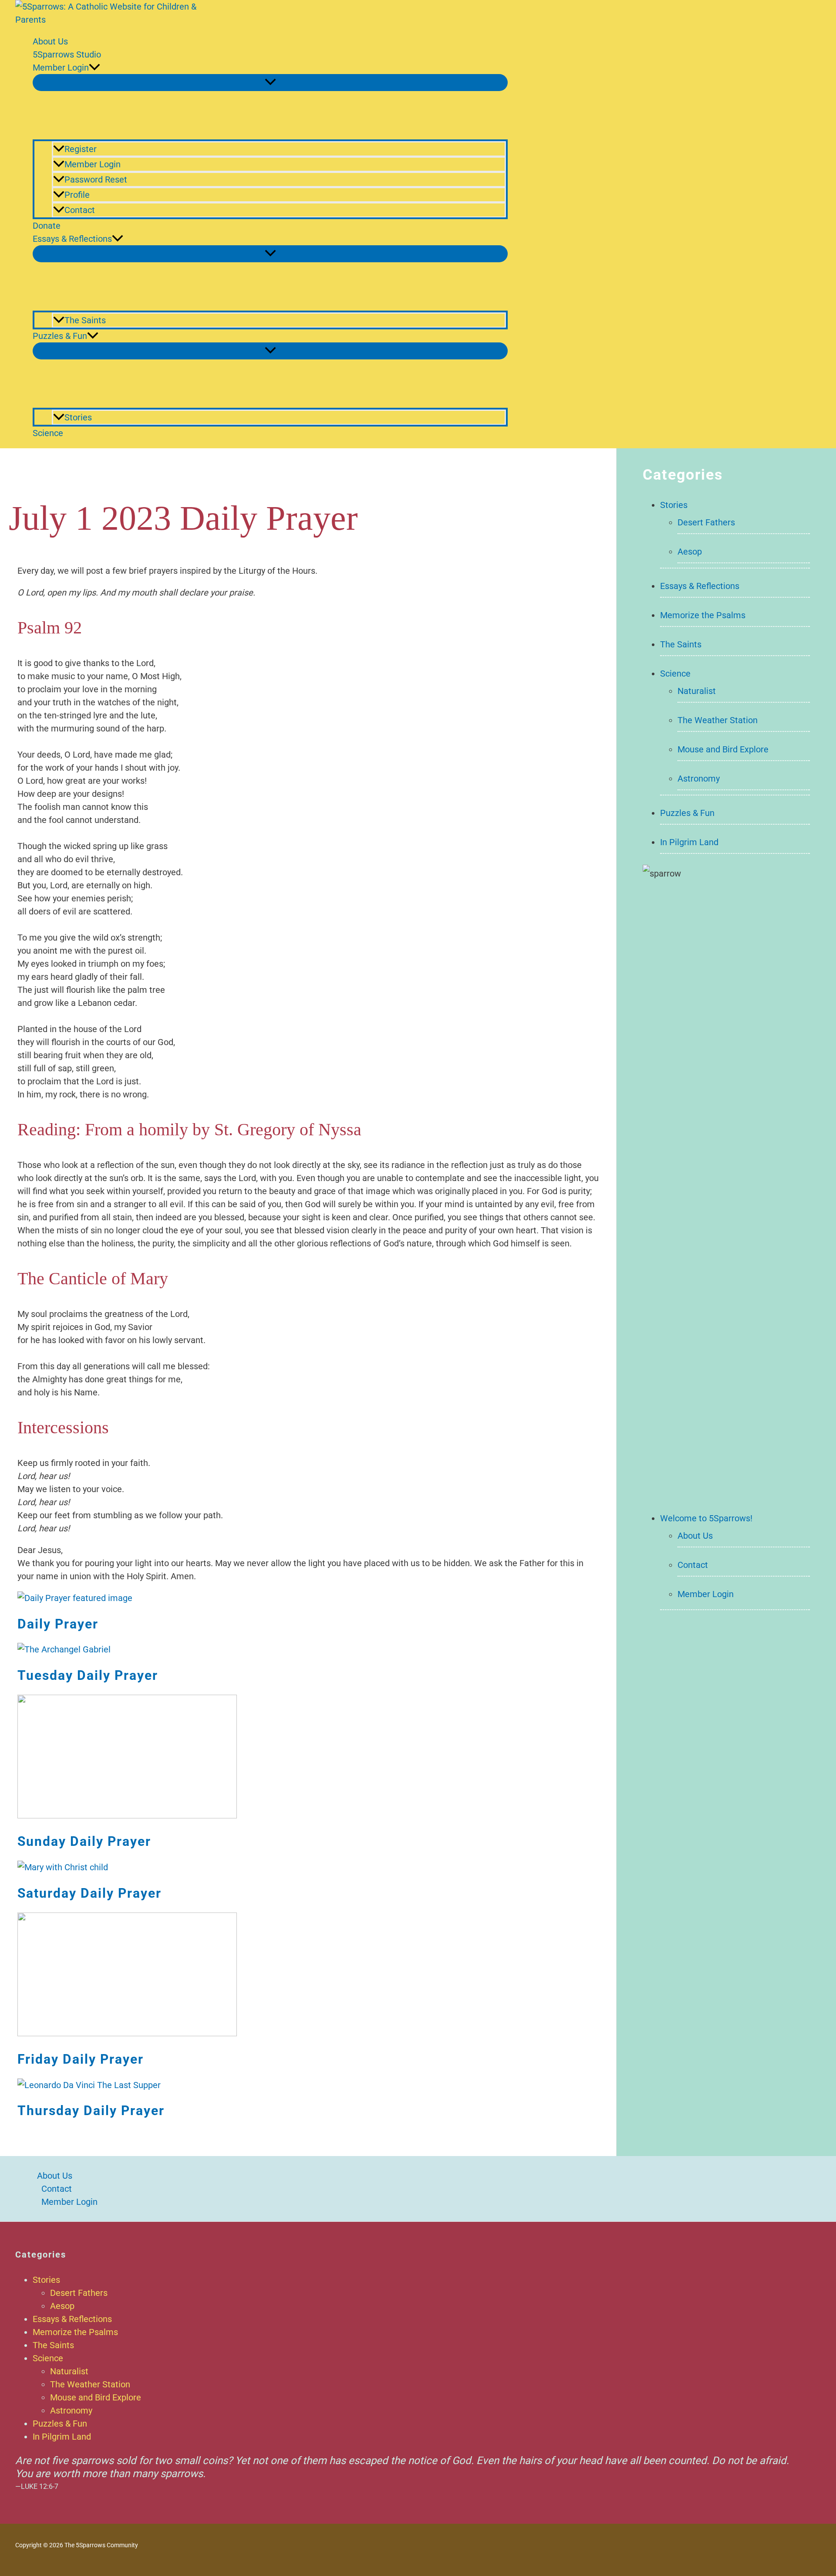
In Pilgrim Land (689, 842)
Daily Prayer (58, 1624)
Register (81, 149)
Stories (78, 417)
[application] (94, 68)
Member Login (61, 68)
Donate (47, 226)
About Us (50, 41)
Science (48, 433)
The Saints (85, 320)
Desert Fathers (706, 522)
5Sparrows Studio (67, 54)
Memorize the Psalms (703, 615)
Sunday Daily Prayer (84, 1841)
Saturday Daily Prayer (89, 1893)
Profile (77, 195)
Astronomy (699, 779)
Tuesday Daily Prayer (88, 1675)
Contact (80, 210)
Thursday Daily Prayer (91, 2111)
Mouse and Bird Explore (723, 749)
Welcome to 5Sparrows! (706, 1518)
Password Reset (96, 179)
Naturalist (697, 691)
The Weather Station (718, 720)
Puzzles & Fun (60, 336)
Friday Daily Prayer (81, 2059)
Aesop (690, 552)
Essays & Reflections (72, 239)
